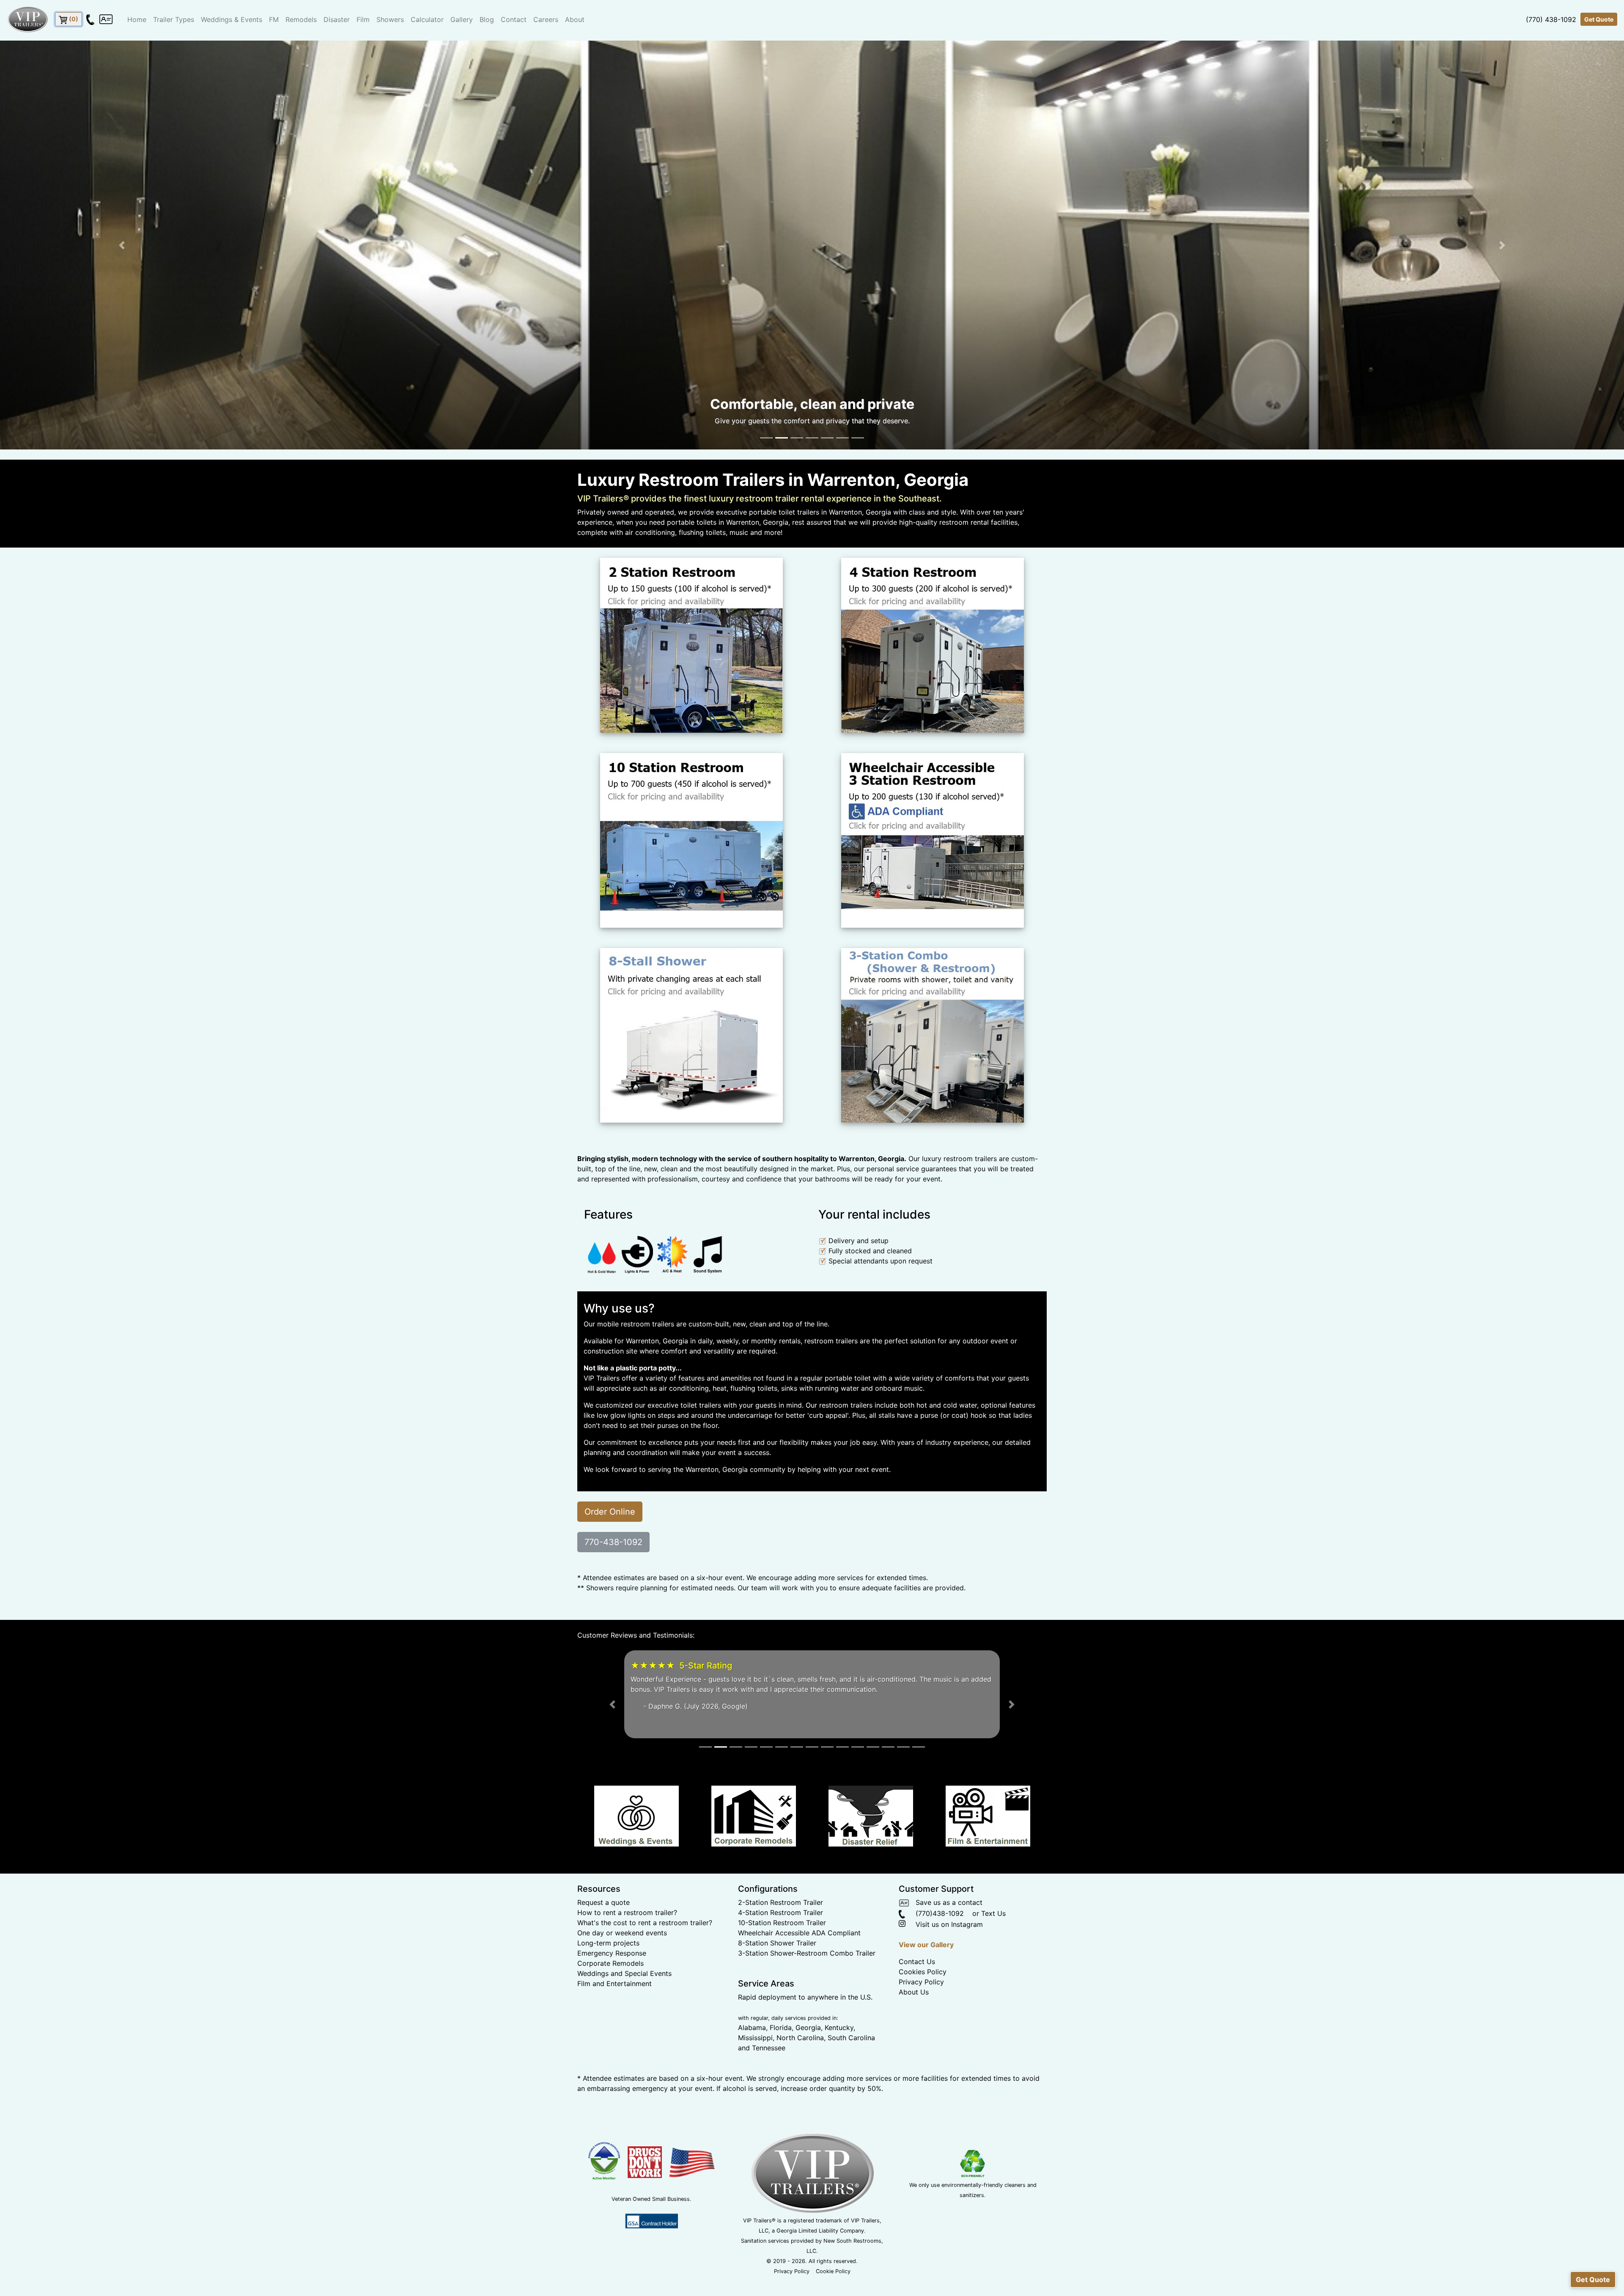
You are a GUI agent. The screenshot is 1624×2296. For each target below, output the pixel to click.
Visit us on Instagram (945, 1934)
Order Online (610, 1511)
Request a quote (604, 1912)
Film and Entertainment (614, 1993)
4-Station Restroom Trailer (780, 1922)
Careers (546, 19)
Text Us (993, 1923)
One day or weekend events (622, 1943)
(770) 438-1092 (1551, 19)
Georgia (808, 2037)
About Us (914, 2002)
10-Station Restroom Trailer (782, 1932)
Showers (390, 19)
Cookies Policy (923, 1982)
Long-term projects (608, 1953)
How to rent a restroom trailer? (627, 1922)
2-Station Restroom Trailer (780, 1912)
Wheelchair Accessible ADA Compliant (799, 1943)
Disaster (337, 19)
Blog (487, 19)
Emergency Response (612, 1963)
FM (274, 19)
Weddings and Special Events (624, 1983)
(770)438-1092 (934, 1923)
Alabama (752, 2037)
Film (363, 19)
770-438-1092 (613, 1542)
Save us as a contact (946, 1912)
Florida (781, 2037)
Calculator (427, 19)
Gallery (462, 19)
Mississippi (755, 2047)
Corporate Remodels (610, 1973)
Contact (514, 19)
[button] (122, 245)
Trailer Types (174, 19)
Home (137, 19)
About (575, 19)
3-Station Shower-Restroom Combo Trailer (807, 1963)
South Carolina (851, 2047)
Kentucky (839, 2037)
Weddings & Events (232, 19)
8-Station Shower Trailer (777, 1953)
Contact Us (917, 1972)
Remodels (301, 19)
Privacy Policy (921, 1992)
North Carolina (800, 2047)
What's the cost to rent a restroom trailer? (645, 1932)
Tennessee (769, 2058)
